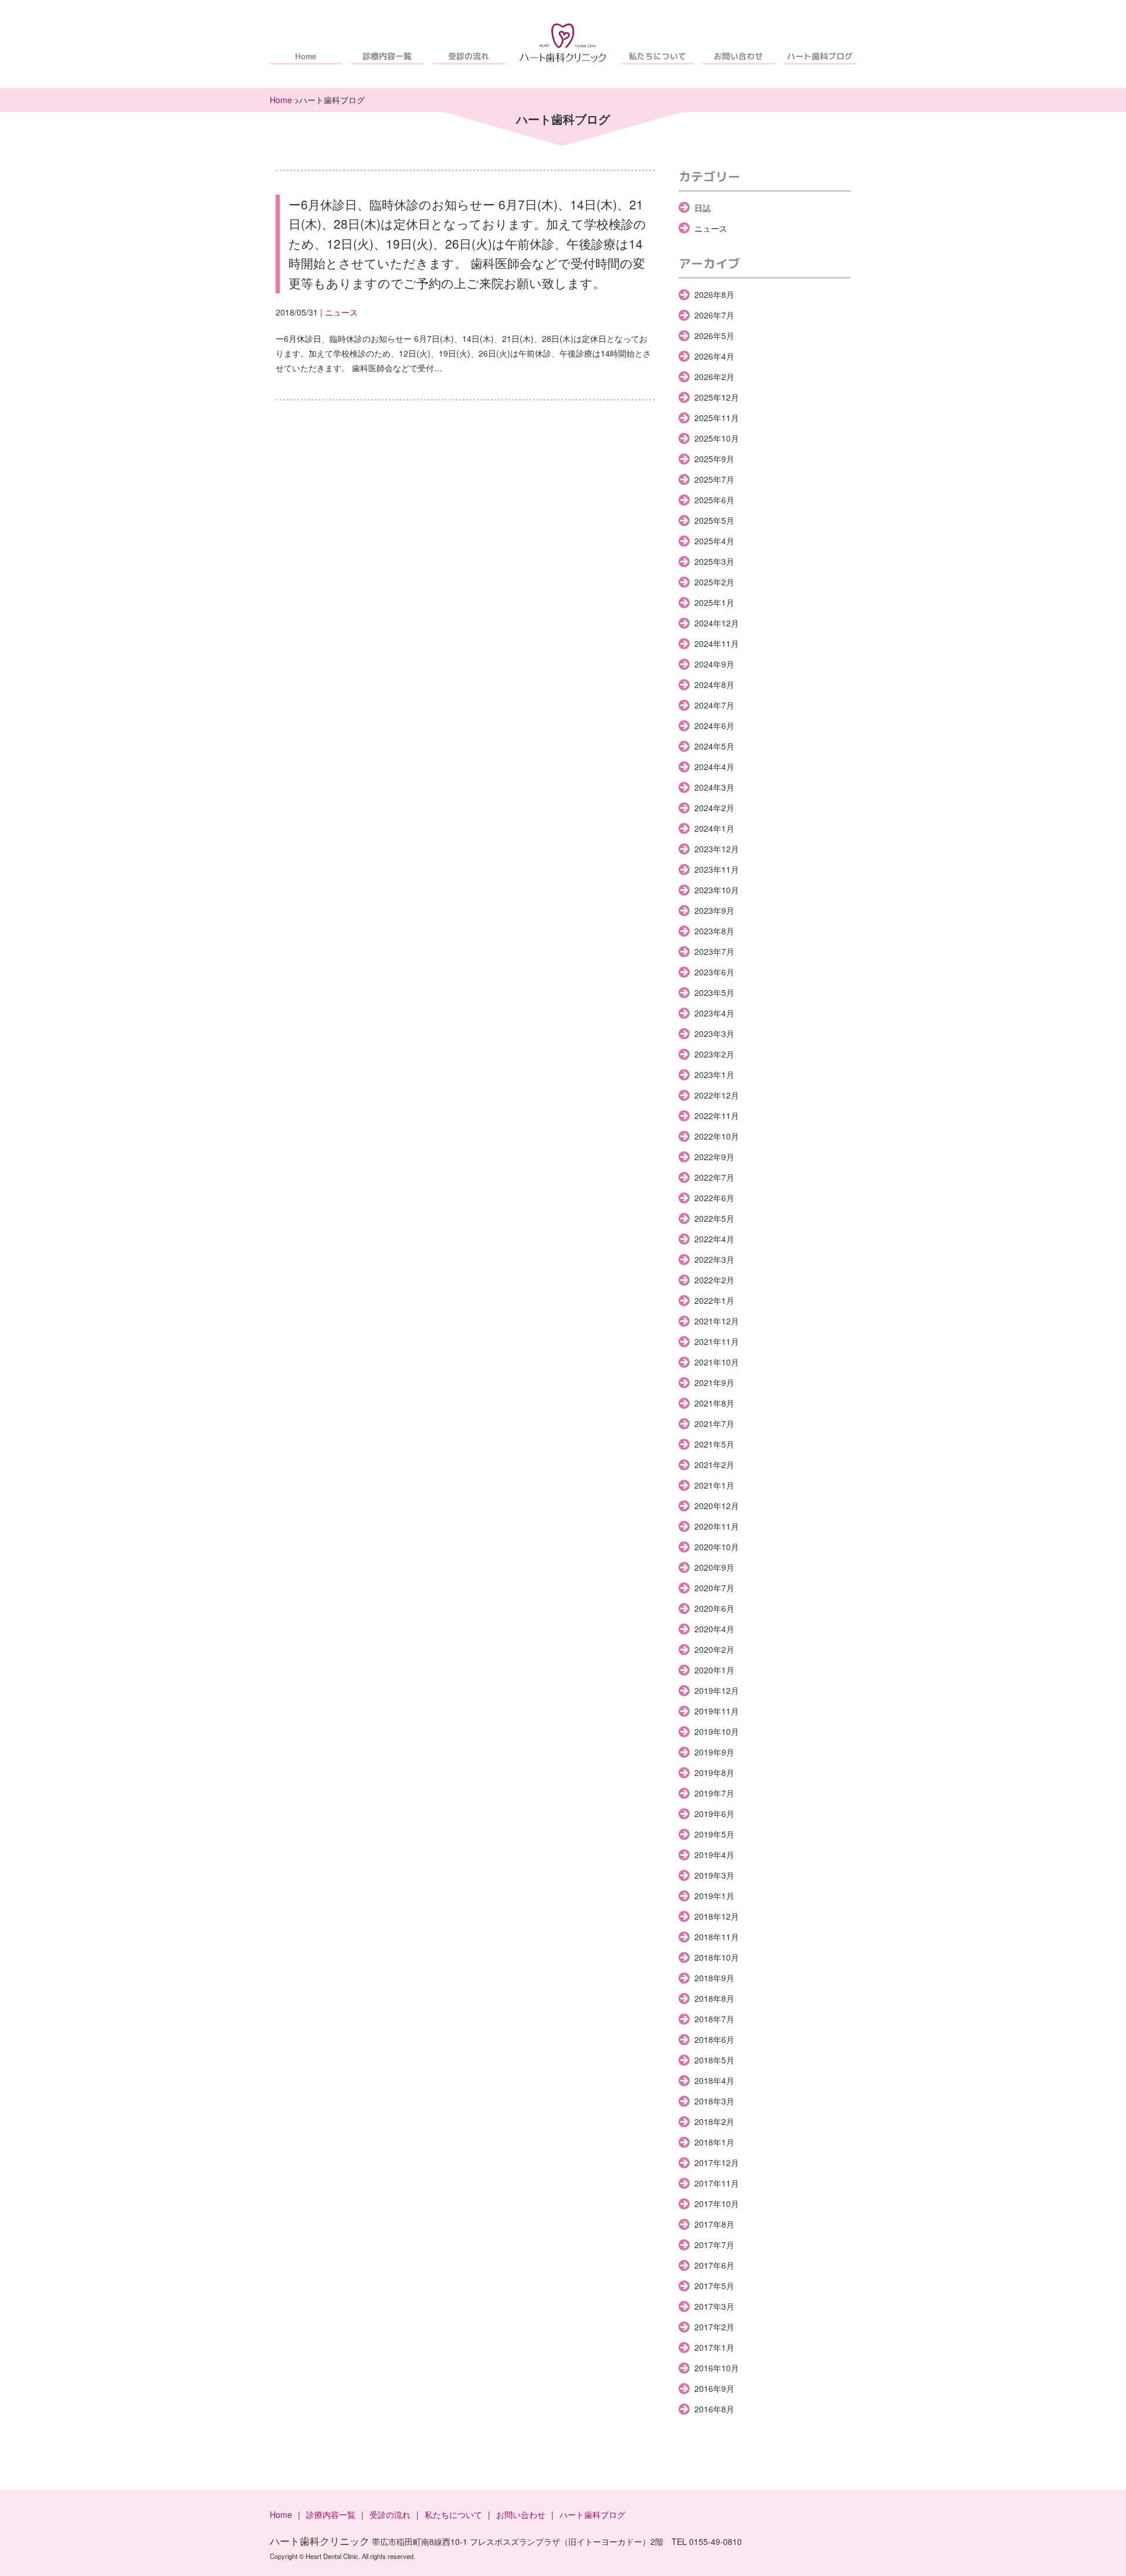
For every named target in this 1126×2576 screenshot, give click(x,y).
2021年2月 (714, 1465)
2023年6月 (714, 972)
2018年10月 (717, 1957)
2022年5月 (714, 1218)
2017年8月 (714, 2224)
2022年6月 (714, 1198)
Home (306, 56)
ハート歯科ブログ (820, 56)
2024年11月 (717, 643)
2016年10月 (717, 2368)
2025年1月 (714, 602)
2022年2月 (714, 1280)
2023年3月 (714, 1033)
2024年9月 (714, 664)
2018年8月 (714, 1998)
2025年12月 (717, 397)
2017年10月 (717, 2204)
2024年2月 (714, 808)
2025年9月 (714, 459)
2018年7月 (714, 2019)
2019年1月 (714, 1896)
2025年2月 (714, 582)
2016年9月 (714, 2388)
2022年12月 (717, 1095)
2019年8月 (714, 1772)
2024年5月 (714, 746)
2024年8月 (714, 684)
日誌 (703, 208)
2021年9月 (714, 1382)
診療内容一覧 (387, 56)
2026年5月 (714, 335)
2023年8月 (714, 931)
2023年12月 (717, 849)
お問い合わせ (739, 56)
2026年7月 (714, 315)
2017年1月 (714, 2347)
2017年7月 (714, 2245)
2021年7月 (714, 1423)
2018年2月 (714, 2121)
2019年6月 (714, 1814)
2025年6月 (714, 500)
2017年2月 (714, 2327)
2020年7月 (714, 1588)
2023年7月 (714, 951)
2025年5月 (714, 520)
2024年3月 (714, 787)
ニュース (341, 312)
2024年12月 (717, 623)
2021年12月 (717, 1321)
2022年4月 (714, 1239)
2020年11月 (717, 1526)
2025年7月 (714, 479)
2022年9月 (714, 1157)
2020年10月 (717, 1547)
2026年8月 (714, 294)
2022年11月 (717, 1116)
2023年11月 (717, 869)
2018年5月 (714, 2060)
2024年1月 (714, 828)
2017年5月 (714, 2286)
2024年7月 (714, 705)
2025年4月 (714, 541)
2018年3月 (714, 2101)
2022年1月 (714, 1300)
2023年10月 (717, 890)
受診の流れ (469, 56)
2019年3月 (714, 1875)
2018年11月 (717, 1937)
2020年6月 (714, 1608)
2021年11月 (717, 1341)
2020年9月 (714, 1567)
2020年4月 (714, 1629)
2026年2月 (714, 377)
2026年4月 (714, 356)
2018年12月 (717, 1916)
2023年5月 (714, 992)
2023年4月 (714, 1013)
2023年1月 (714, 1075)
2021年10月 (717, 1362)
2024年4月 (714, 767)
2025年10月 (717, 438)
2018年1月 (714, 2142)
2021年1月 (714, 1485)
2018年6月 (714, 2039)
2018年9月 (714, 1978)
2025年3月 (714, 561)
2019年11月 (717, 1711)
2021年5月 (714, 1444)
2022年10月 (717, 1136)
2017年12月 (717, 2163)
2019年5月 (714, 1834)
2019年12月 (717, 1690)
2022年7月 (714, 1177)
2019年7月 (714, 1793)
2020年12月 (717, 1506)
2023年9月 (714, 910)
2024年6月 (714, 726)
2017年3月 (714, 2306)
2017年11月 (717, 2183)
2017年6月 (714, 2265)
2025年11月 (717, 418)
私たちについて (657, 56)
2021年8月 (714, 1403)
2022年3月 (714, 1259)
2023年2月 (714, 1054)
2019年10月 (717, 1731)
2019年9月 (714, 1752)
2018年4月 (714, 2080)
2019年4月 (714, 1855)
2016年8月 (714, 2409)
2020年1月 (714, 1670)
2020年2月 (714, 1649)
